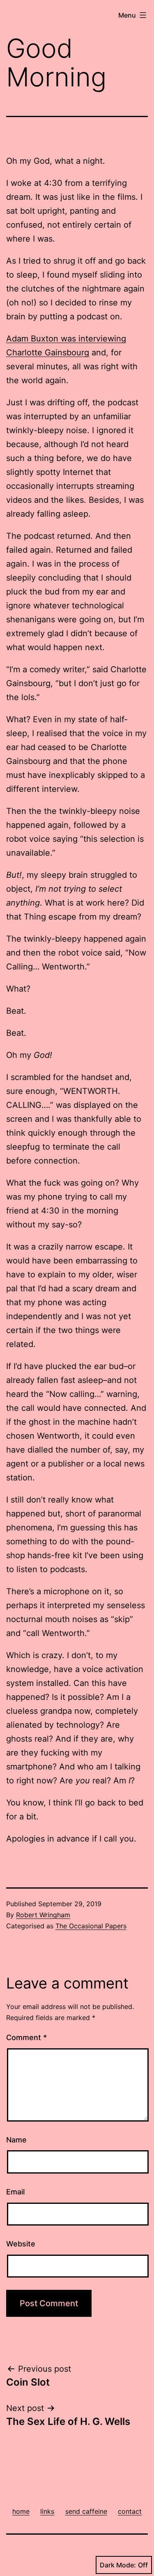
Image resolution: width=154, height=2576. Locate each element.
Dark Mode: (118, 2565)
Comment (26, 2037)
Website (21, 2244)
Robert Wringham (43, 1915)
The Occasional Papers (91, 1926)
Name (16, 2140)
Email (15, 2192)
